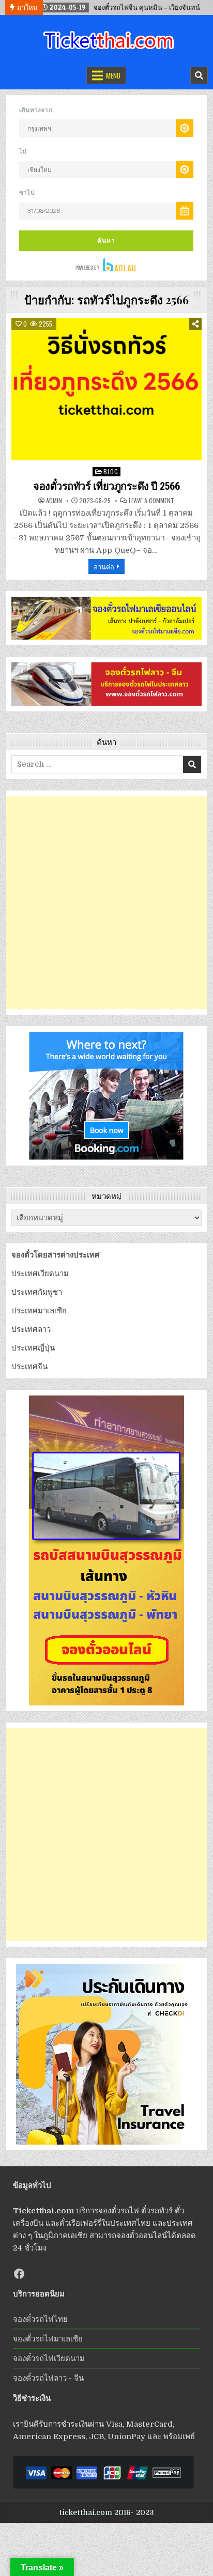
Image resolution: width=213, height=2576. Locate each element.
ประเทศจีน (29, 1367)
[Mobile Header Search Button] (199, 75)
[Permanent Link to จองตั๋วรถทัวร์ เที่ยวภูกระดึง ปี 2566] (106, 389)
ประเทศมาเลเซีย (39, 1311)
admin (54, 501)
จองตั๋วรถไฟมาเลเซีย (48, 2339)
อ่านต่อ (104, 566)
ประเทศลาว (31, 1329)
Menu (113, 75)
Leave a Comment (151, 501)
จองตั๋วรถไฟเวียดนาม (49, 2358)
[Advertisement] (106, 903)
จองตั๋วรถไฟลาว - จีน (48, 2378)
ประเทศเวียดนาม (40, 1274)
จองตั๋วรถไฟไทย (40, 2319)
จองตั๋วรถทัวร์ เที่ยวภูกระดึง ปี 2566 (106, 486)
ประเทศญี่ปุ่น (33, 1348)
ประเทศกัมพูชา (37, 1292)
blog (111, 471)
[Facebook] (19, 2274)
